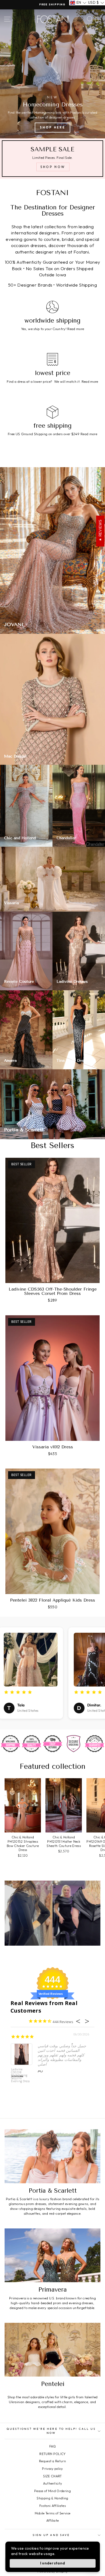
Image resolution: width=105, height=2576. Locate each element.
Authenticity (53, 2483)
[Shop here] (52, 74)
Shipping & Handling (52, 2498)
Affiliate (53, 2520)
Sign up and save (51, 2535)
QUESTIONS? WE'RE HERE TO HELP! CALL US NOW (51, 2431)
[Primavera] (52, 2255)
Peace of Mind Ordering (52, 2491)
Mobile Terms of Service (52, 2513)
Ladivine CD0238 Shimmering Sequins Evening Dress (20, 2075)
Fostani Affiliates (52, 2506)
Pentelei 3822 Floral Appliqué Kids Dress (52, 1600)
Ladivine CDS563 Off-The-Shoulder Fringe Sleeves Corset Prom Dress (53, 1291)
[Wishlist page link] (80, 19)
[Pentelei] (52, 2350)
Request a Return (52, 2461)
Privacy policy (52, 2469)
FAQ (52, 2446)
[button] (78, 3)
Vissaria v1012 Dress (53, 1447)
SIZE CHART (52, 2476)
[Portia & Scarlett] (52, 2156)
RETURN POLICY (52, 2454)
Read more (76, 329)
